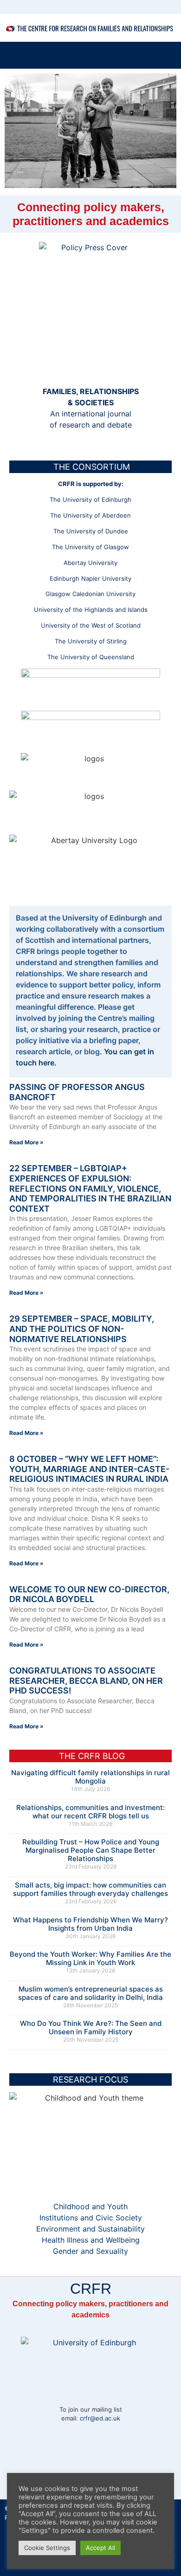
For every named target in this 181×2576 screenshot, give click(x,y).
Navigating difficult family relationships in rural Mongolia (90, 1777)
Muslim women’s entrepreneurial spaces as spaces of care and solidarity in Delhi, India (90, 1993)
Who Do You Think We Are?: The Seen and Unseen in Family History (91, 2028)
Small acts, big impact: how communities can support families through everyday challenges (90, 1889)
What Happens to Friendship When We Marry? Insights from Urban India (90, 1924)
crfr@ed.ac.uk (100, 2418)
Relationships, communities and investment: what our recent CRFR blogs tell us (90, 1812)
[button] (169, 55)
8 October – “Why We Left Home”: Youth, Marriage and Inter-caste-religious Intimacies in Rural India (89, 1469)
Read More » (26, 1142)
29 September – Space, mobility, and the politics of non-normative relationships (82, 1329)
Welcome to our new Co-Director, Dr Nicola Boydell (89, 1594)
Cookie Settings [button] (47, 2548)
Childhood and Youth (90, 2206)
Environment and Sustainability (90, 2229)
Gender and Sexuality (90, 2251)
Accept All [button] (100, 2548)
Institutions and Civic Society (91, 2218)
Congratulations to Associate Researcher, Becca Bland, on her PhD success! (86, 1681)
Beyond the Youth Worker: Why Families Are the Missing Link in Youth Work (90, 1958)
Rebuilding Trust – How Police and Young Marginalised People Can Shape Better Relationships (91, 1850)
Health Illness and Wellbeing (91, 2240)
